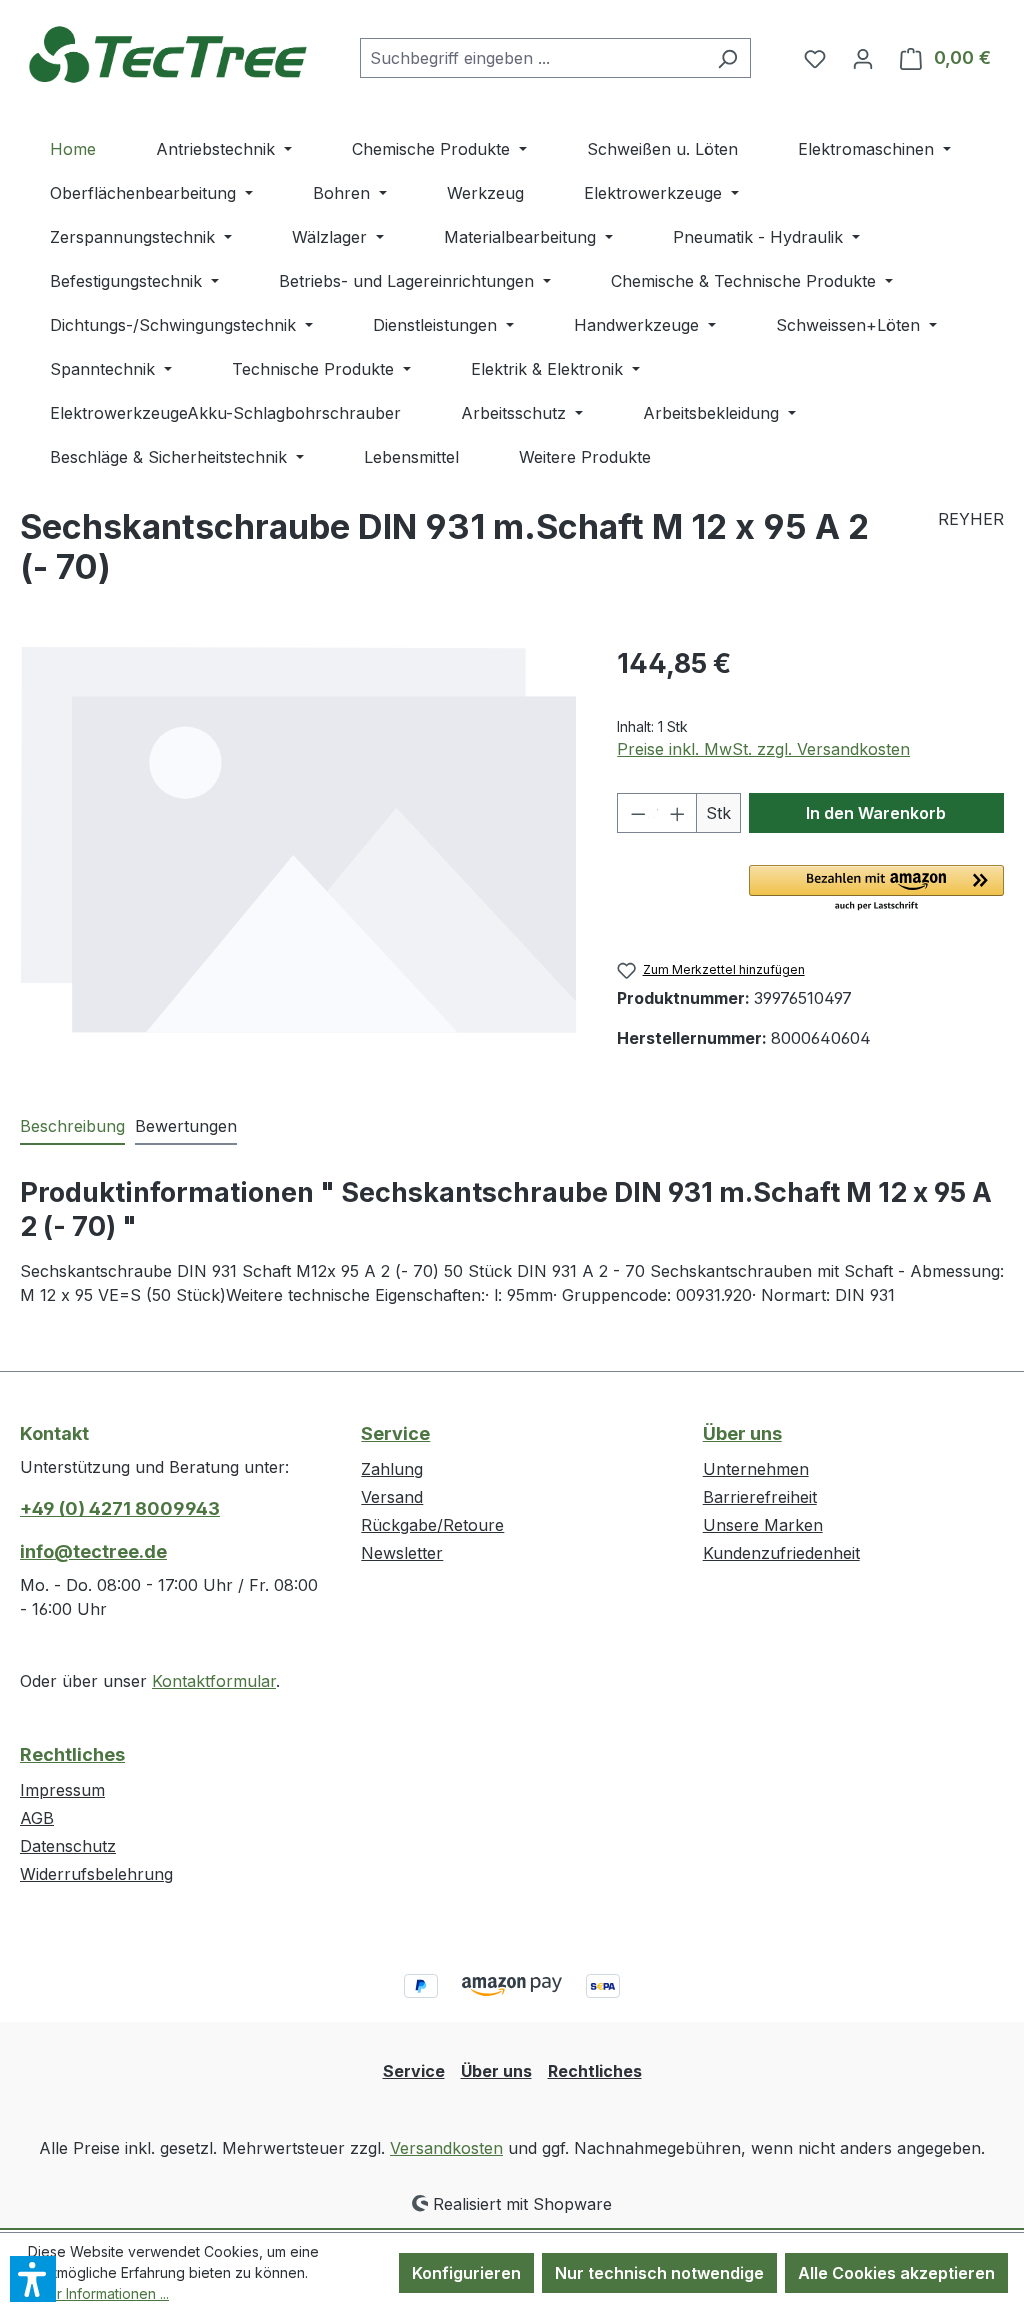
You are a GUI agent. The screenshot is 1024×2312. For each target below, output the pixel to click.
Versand (392, 1497)
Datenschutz (68, 1846)
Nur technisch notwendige (659, 2273)
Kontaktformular (214, 1681)
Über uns (742, 1433)
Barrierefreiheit (760, 1497)
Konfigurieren (466, 2273)
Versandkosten (446, 2148)
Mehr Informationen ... (98, 2293)
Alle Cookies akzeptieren (896, 2273)
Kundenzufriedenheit (781, 1553)
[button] (876, 889)
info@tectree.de (93, 1551)
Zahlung (392, 1469)
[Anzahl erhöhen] (677, 813)
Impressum (62, 1790)
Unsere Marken (763, 1525)
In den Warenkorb (876, 813)
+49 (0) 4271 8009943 (120, 1508)
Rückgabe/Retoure (432, 1525)
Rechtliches (72, 1754)
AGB (37, 1818)
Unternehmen (756, 1469)
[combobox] (532, 58)
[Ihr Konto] (863, 58)
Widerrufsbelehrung (96, 1874)
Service (395, 1433)
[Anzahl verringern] (637, 813)
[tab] (72, 1127)
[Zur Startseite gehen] (170, 53)
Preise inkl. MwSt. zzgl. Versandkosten (763, 749)
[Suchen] (727, 58)
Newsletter (402, 1553)
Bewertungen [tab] (186, 1126)
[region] (298, 858)
